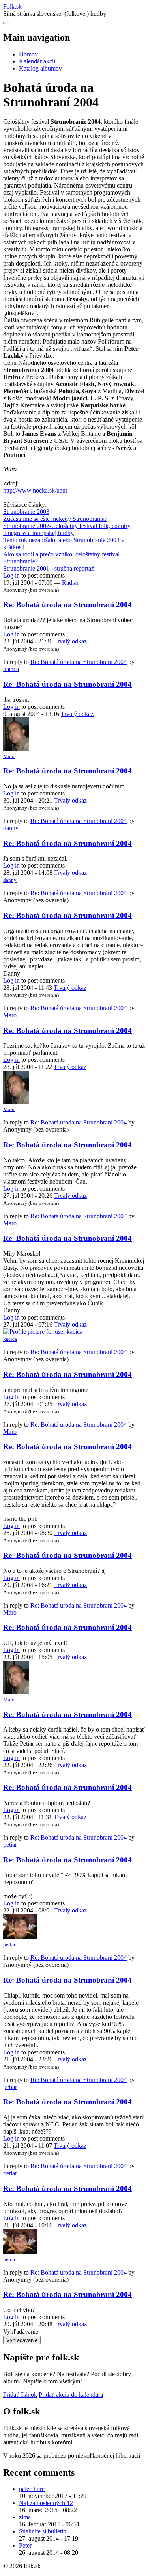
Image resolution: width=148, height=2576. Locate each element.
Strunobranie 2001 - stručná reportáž (49, 568)
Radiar (70, 583)
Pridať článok (20, 2395)
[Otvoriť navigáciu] (6, 23)
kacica (11, 669)
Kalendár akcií (37, 61)
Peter (25, 2545)
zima (25, 2517)
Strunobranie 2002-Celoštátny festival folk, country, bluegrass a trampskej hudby (67, 529)
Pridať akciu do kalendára (71, 2395)
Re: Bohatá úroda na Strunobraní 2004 (67, 605)
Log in (11, 575)
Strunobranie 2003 (26, 512)
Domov (28, 54)
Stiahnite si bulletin (43, 2531)
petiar (10, 1845)
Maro (9, 756)
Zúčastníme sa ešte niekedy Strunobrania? (55, 519)
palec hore (32, 2489)
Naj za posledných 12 (46, 2503)
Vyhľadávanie (21, 2332)
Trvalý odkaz (70, 641)
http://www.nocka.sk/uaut (35, 490)
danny (11, 828)
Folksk (12, 7)
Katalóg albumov (40, 68)
